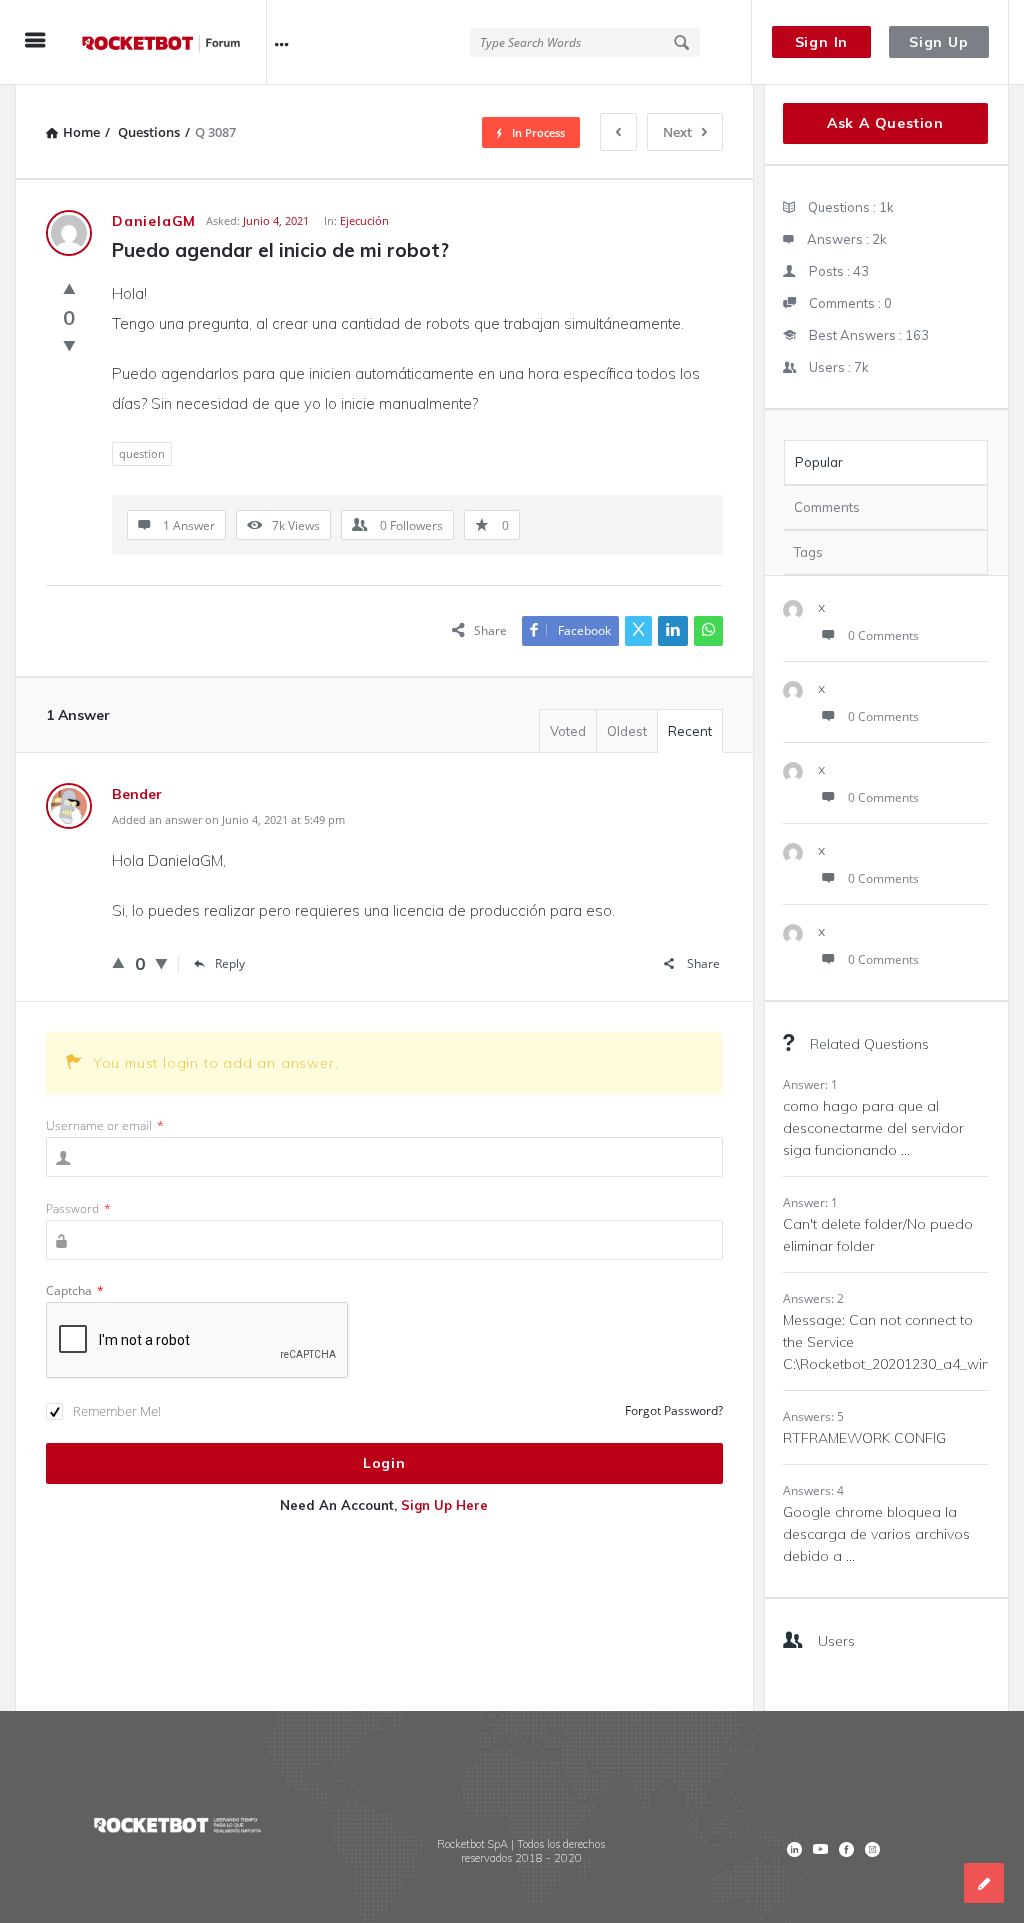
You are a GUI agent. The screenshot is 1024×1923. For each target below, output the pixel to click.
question (142, 453)
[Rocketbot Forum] (171, 42)
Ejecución (364, 220)
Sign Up (939, 42)
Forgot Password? (674, 1410)
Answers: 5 (813, 1416)
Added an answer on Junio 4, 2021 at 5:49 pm (228, 819)
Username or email (105, 1125)
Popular (819, 462)
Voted (568, 731)
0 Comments (883, 635)
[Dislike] (69, 345)
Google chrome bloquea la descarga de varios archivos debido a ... (876, 1534)
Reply (230, 963)
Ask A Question (885, 123)
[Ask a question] (984, 1883)
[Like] (69, 288)
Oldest (627, 731)
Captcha (75, 1290)
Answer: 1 (810, 1084)
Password (78, 1208)
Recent (690, 731)
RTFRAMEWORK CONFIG (864, 1438)
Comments (827, 507)
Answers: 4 (813, 1490)
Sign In (822, 42)
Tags (808, 552)
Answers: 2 (813, 1298)
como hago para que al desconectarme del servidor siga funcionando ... (873, 1128)
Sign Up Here (444, 1505)
